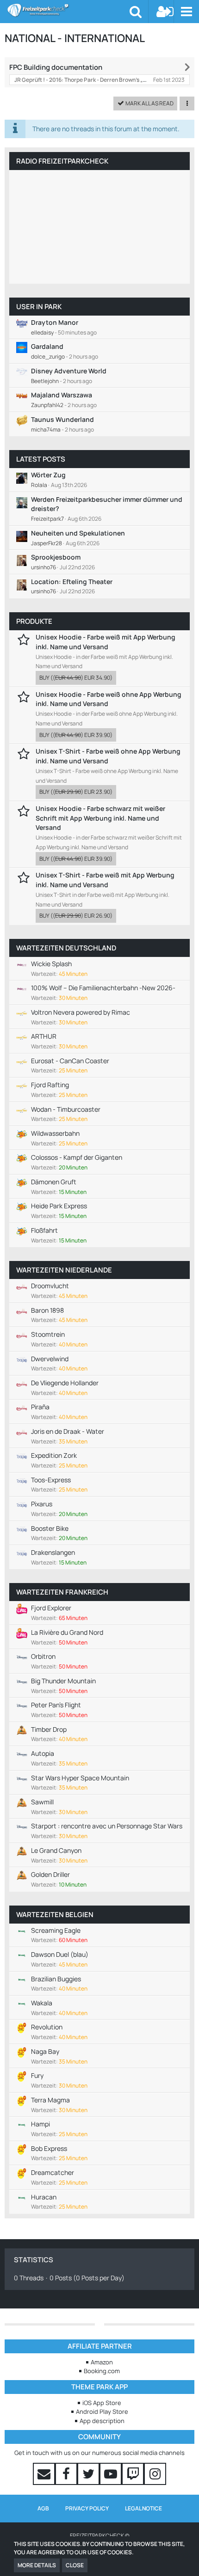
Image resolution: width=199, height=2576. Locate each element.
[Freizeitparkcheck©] (68, 10)
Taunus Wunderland (62, 419)
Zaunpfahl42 (47, 405)
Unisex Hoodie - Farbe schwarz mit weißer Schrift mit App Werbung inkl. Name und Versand (100, 818)
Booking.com (102, 2371)
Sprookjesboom (56, 557)
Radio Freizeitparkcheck (62, 161)
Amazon (102, 2362)
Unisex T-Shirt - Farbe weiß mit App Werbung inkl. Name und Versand (105, 880)
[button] (186, 12)
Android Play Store (102, 2412)
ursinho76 (44, 567)
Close (75, 2565)
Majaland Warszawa (62, 395)
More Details (37, 2565)
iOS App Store (102, 2403)
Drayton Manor (55, 322)
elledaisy (42, 332)
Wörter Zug (48, 475)
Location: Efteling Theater (72, 582)
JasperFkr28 (47, 543)
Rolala (39, 485)
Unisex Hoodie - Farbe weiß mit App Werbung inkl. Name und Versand (106, 642)
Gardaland (47, 346)
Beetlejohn (45, 381)
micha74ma (46, 429)
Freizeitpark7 (47, 519)
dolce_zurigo (48, 356)
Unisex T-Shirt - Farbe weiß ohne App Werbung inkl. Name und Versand (108, 756)
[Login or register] (165, 12)
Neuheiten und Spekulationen (78, 533)
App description (102, 2421)
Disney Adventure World (69, 371)
